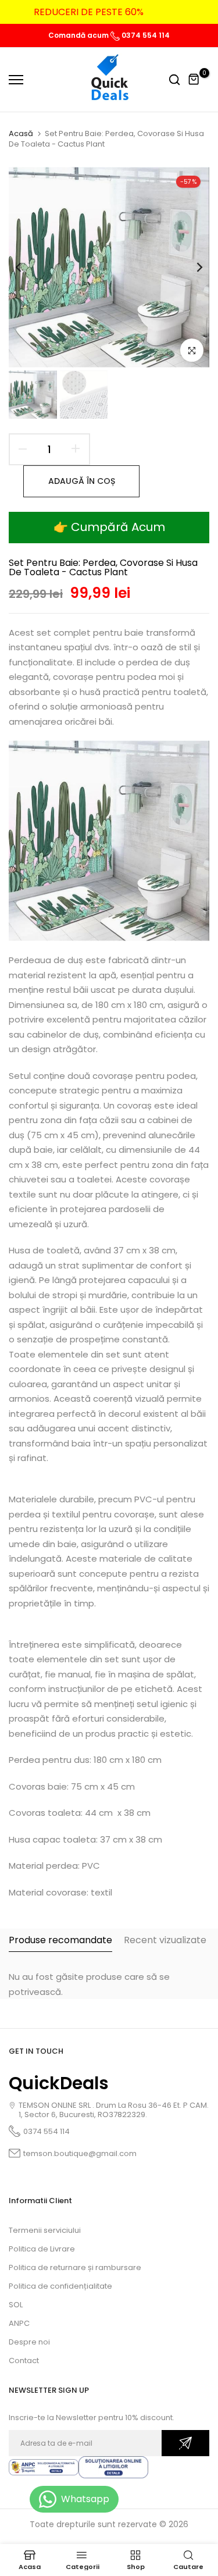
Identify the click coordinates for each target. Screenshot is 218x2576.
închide (192, 12)
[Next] (192, 268)
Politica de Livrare (42, 2249)
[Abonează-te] (185, 2443)
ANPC (19, 2323)
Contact (24, 2361)
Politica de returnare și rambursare (75, 2267)
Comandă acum (79, 35)
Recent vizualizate (165, 1940)
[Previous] (26, 268)
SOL (16, 2305)
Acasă (21, 134)
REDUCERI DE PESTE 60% (89, 12)
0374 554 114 (145, 35)
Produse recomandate (60, 1940)
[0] (194, 80)
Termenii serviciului (45, 2230)
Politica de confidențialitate (60, 2286)
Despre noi (29, 2342)
